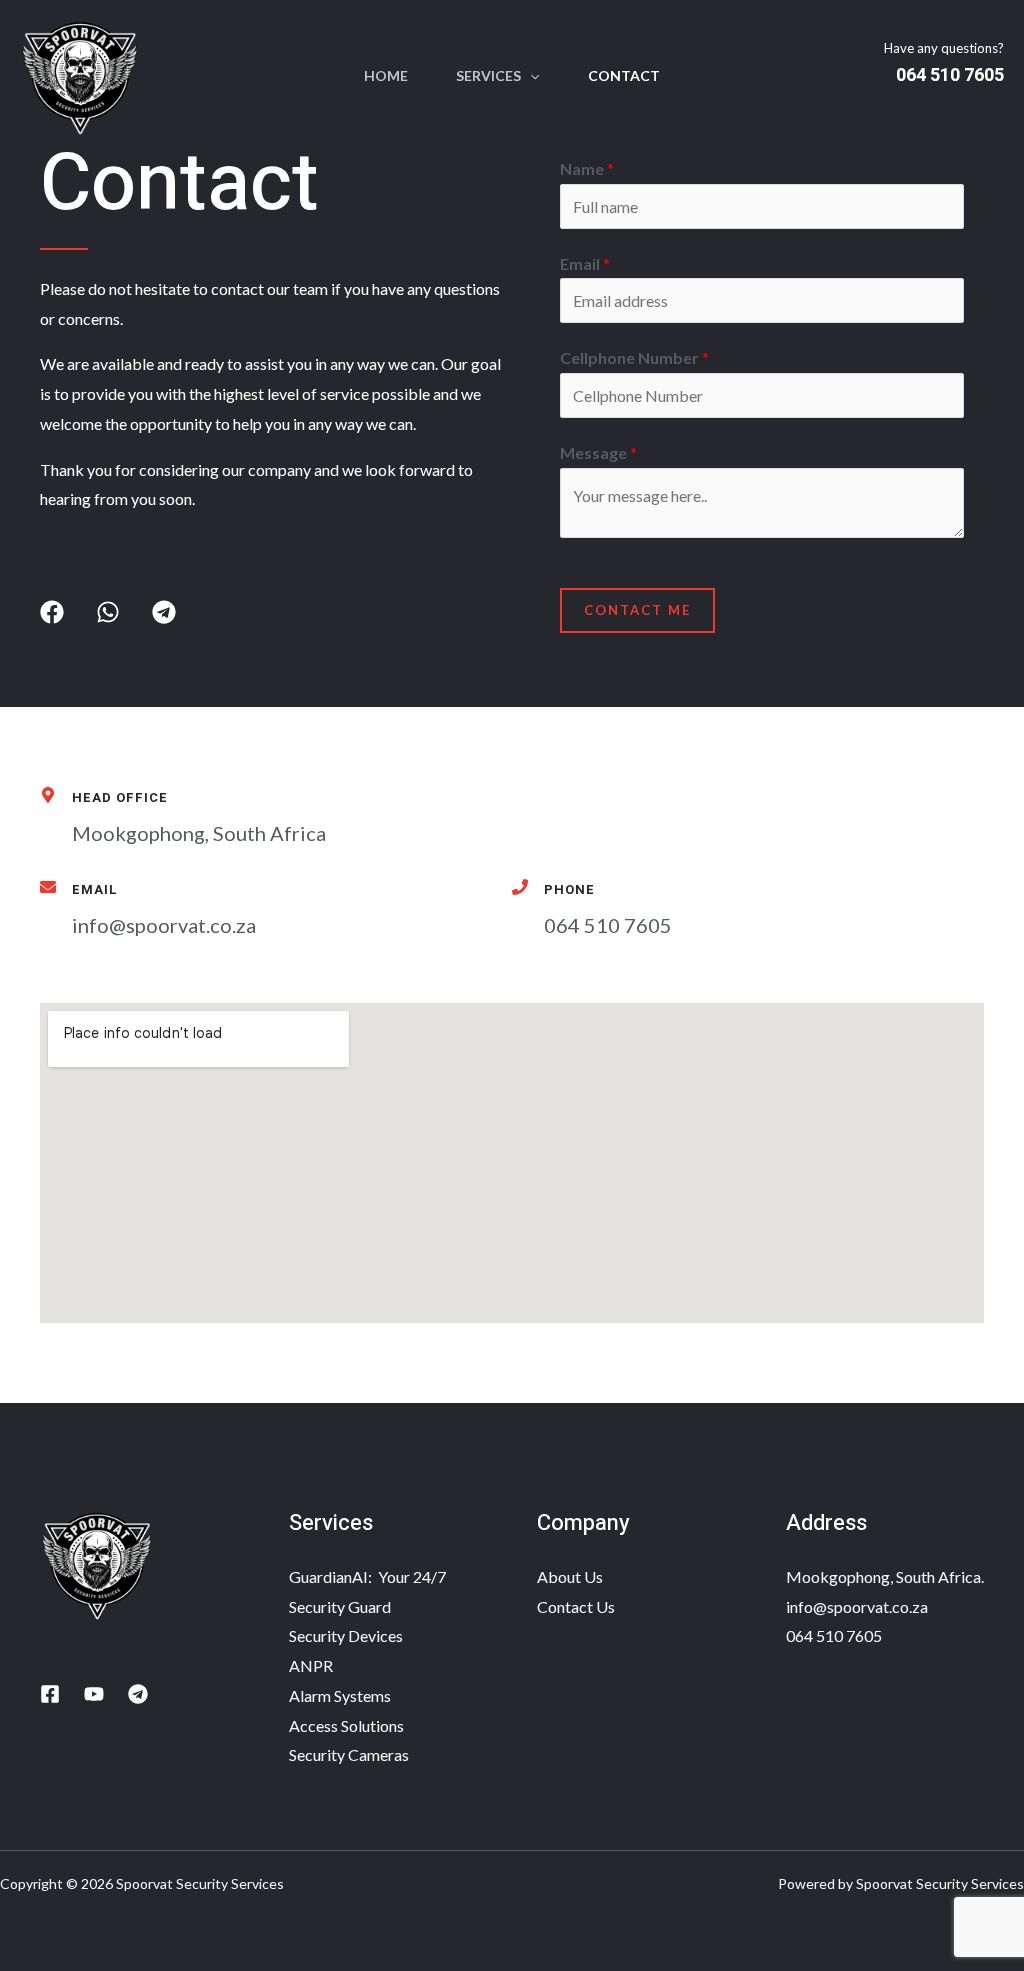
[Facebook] (50, 1694)
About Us (570, 1576)
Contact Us (576, 1606)
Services (488, 75)
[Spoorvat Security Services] (80, 73)
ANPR (311, 1665)
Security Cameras (349, 1754)
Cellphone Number (634, 357)
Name (587, 168)
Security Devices (346, 1635)
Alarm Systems (340, 1695)
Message (598, 452)
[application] (530, 76)
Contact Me (637, 610)
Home (386, 75)
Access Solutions (346, 1725)
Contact (624, 75)
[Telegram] (138, 1694)
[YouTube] (94, 1694)
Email (585, 263)
